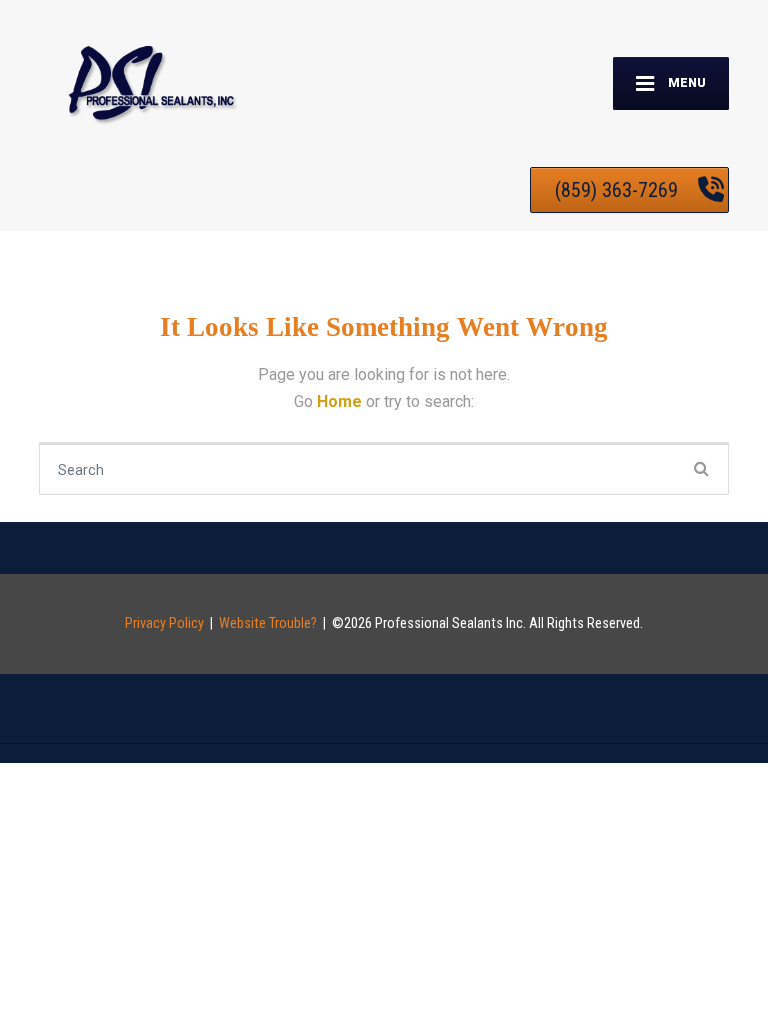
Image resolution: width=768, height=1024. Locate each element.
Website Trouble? (268, 623)
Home (341, 401)
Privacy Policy (164, 623)
